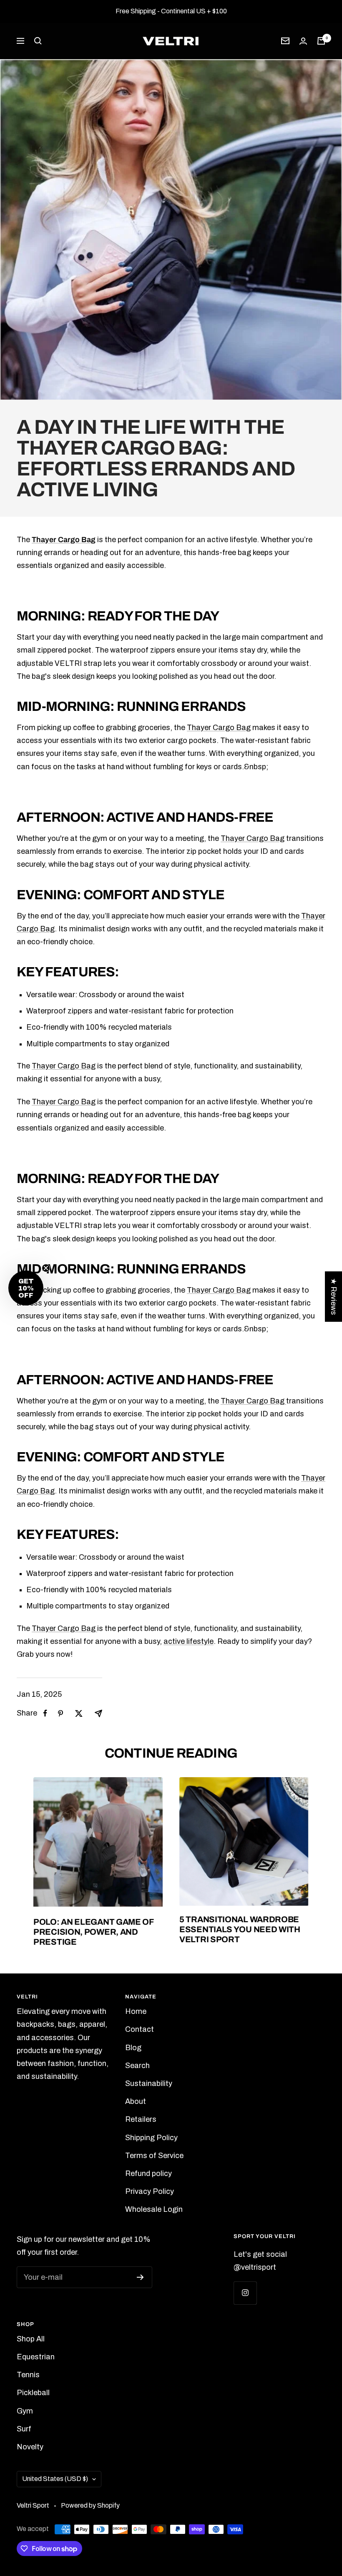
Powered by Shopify (90, 2505)
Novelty (30, 2447)
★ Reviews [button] (334, 1297)
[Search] (38, 41)
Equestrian (36, 2357)
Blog (133, 2048)
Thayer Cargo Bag (64, 540)
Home (136, 2011)
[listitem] (45, 1713)
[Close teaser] (46, 1268)
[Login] (303, 41)
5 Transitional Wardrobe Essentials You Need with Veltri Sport (240, 1929)
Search (137, 2066)
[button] (26, 1288)
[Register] (140, 2277)
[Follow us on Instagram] (245, 2293)
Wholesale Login (154, 2209)
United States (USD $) (55, 2479)
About (136, 2101)
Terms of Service (154, 2156)
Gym (25, 2411)
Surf (24, 2429)
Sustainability (149, 2083)
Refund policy (148, 2173)
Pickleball (33, 2393)
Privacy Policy (150, 2191)
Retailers (141, 2119)
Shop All (31, 2339)
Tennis (28, 2375)
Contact (140, 2029)
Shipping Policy (151, 2138)
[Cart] (321, 41)
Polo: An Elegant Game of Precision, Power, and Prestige (93, 1932)
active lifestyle (189, 1641)
